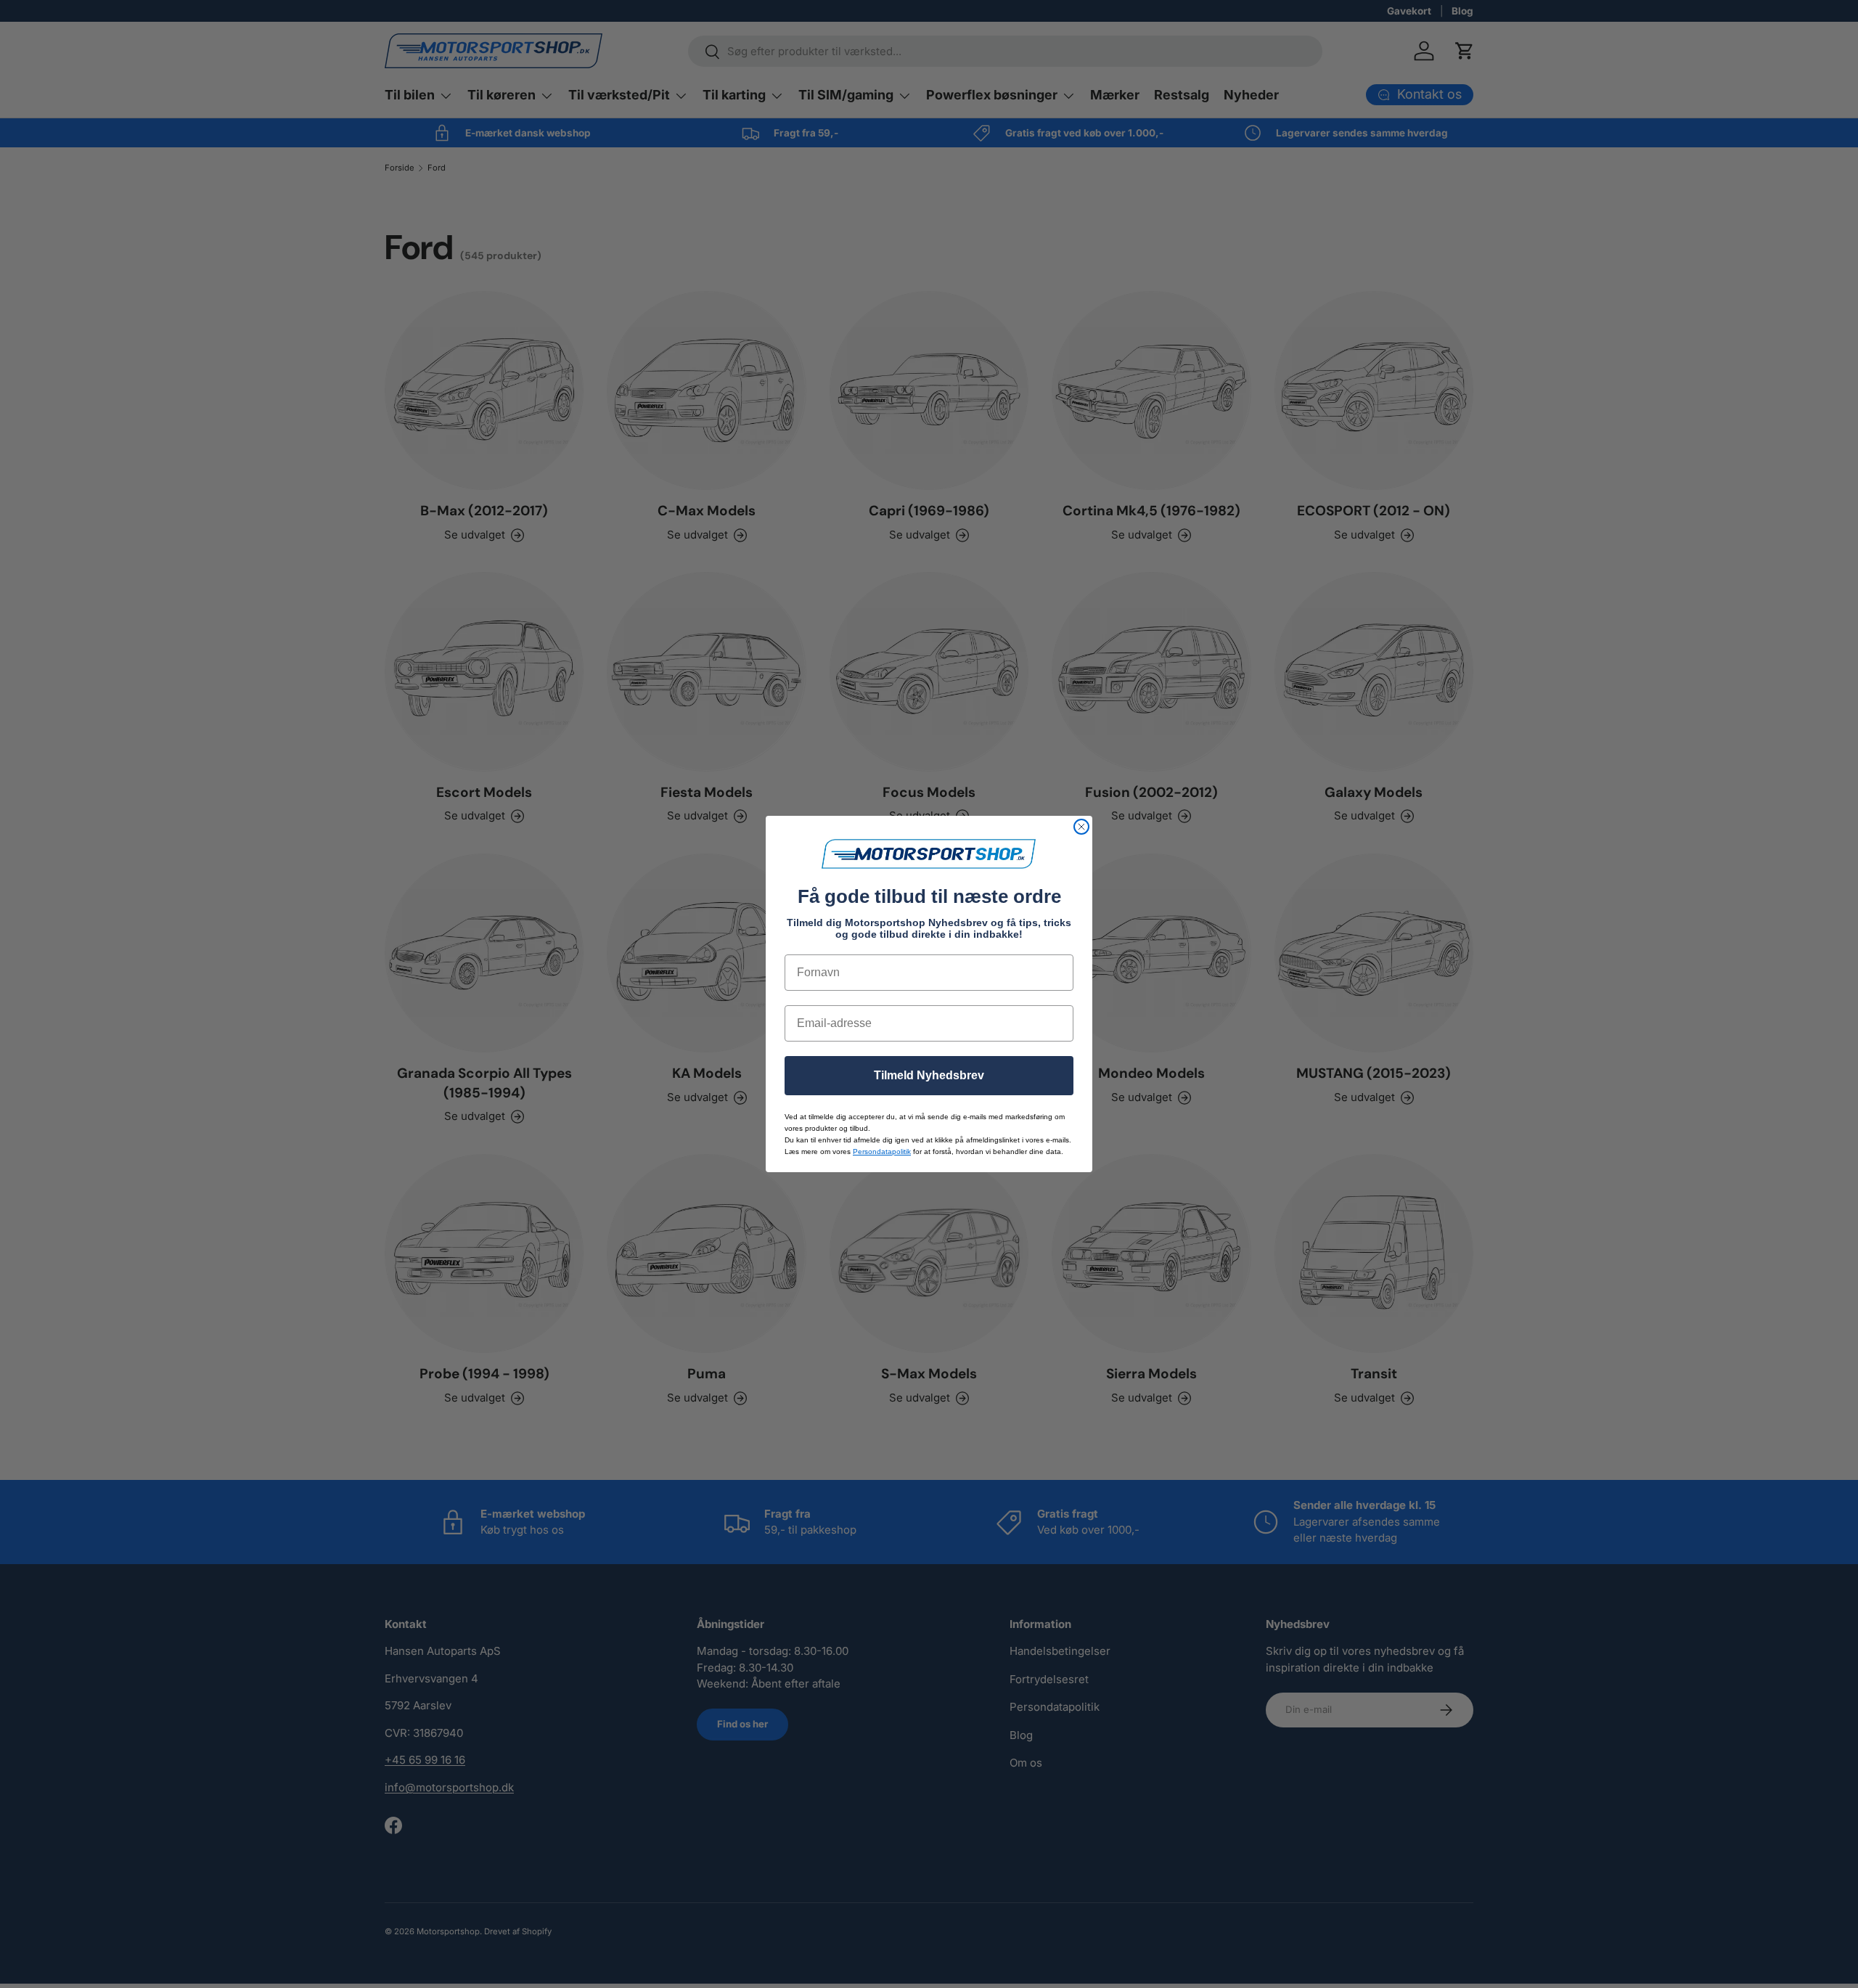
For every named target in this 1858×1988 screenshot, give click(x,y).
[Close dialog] (1081, 827)
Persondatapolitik (882, 1152)
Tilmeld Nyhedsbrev (929, 1075)
